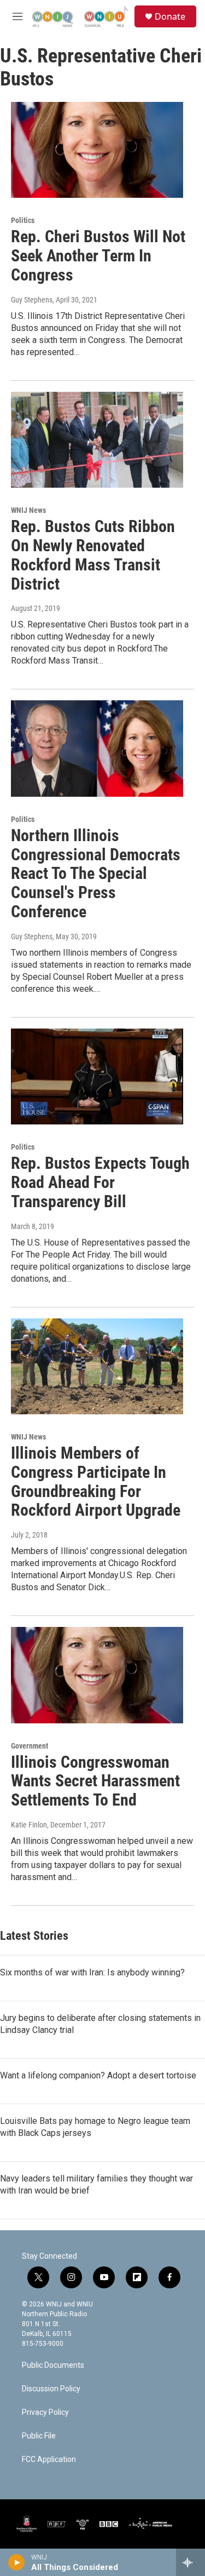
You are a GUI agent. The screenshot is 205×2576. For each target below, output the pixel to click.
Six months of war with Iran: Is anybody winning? (92, 1972)
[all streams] (191, 2562)
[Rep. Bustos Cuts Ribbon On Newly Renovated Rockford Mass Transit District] (97, 440)
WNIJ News (28, 510)
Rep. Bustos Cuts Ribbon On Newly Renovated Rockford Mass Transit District (93, 555)
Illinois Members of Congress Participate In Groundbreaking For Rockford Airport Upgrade (96, 1481)
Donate (170, 16)
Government (30, 1746)
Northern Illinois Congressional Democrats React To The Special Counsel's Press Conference (96, 873)
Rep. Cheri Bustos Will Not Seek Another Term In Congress (98, 256)
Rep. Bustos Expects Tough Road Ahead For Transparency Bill (100, 1182)
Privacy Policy (45, 2412)
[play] (17, 2562)
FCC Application (49, 2460)
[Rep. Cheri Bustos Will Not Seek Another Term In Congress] (97, 150)
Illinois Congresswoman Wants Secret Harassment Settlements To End (95, 1781)
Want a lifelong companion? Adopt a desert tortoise (98, 2075)
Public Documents (53, 2365)
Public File (39, 2436)
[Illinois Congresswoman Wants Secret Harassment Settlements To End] (97, 1675)
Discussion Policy (51, 2389)
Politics (23, 220)
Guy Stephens (32, 300)
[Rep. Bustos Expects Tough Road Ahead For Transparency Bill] (97, 1077)
